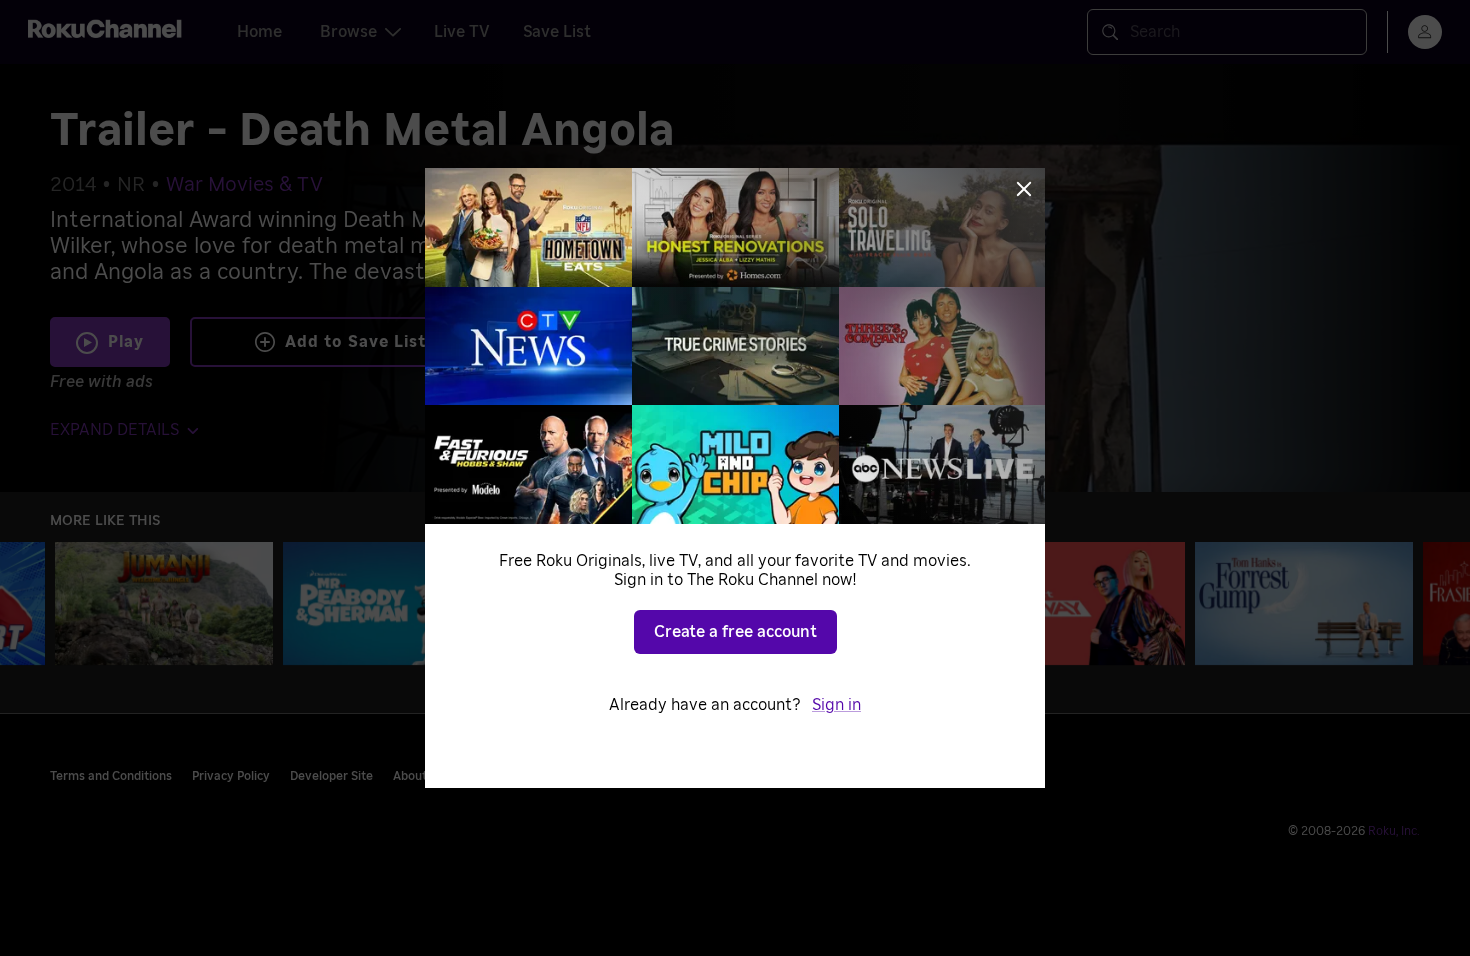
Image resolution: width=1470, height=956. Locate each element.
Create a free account (735, 632)
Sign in (836, 705)
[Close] (1024, 189)
